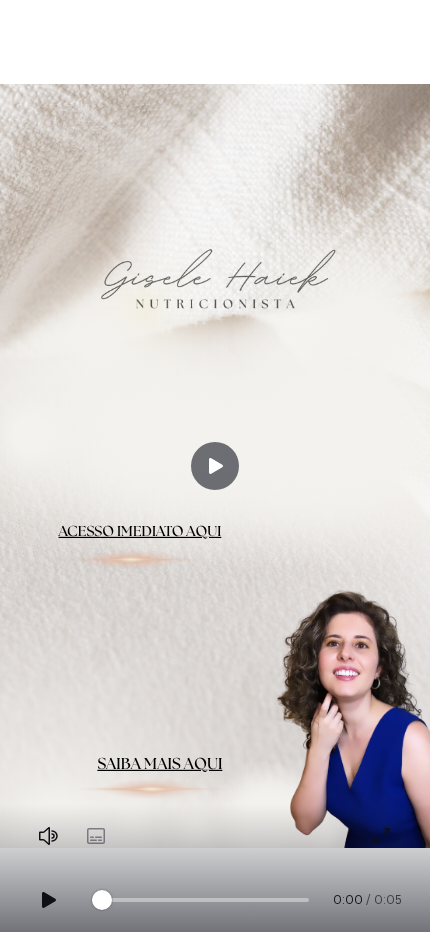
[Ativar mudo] (48, 836)
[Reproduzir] (215, 466)
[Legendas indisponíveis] (96, 836)
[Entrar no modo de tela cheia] (382, 836)
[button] (215, 466)
